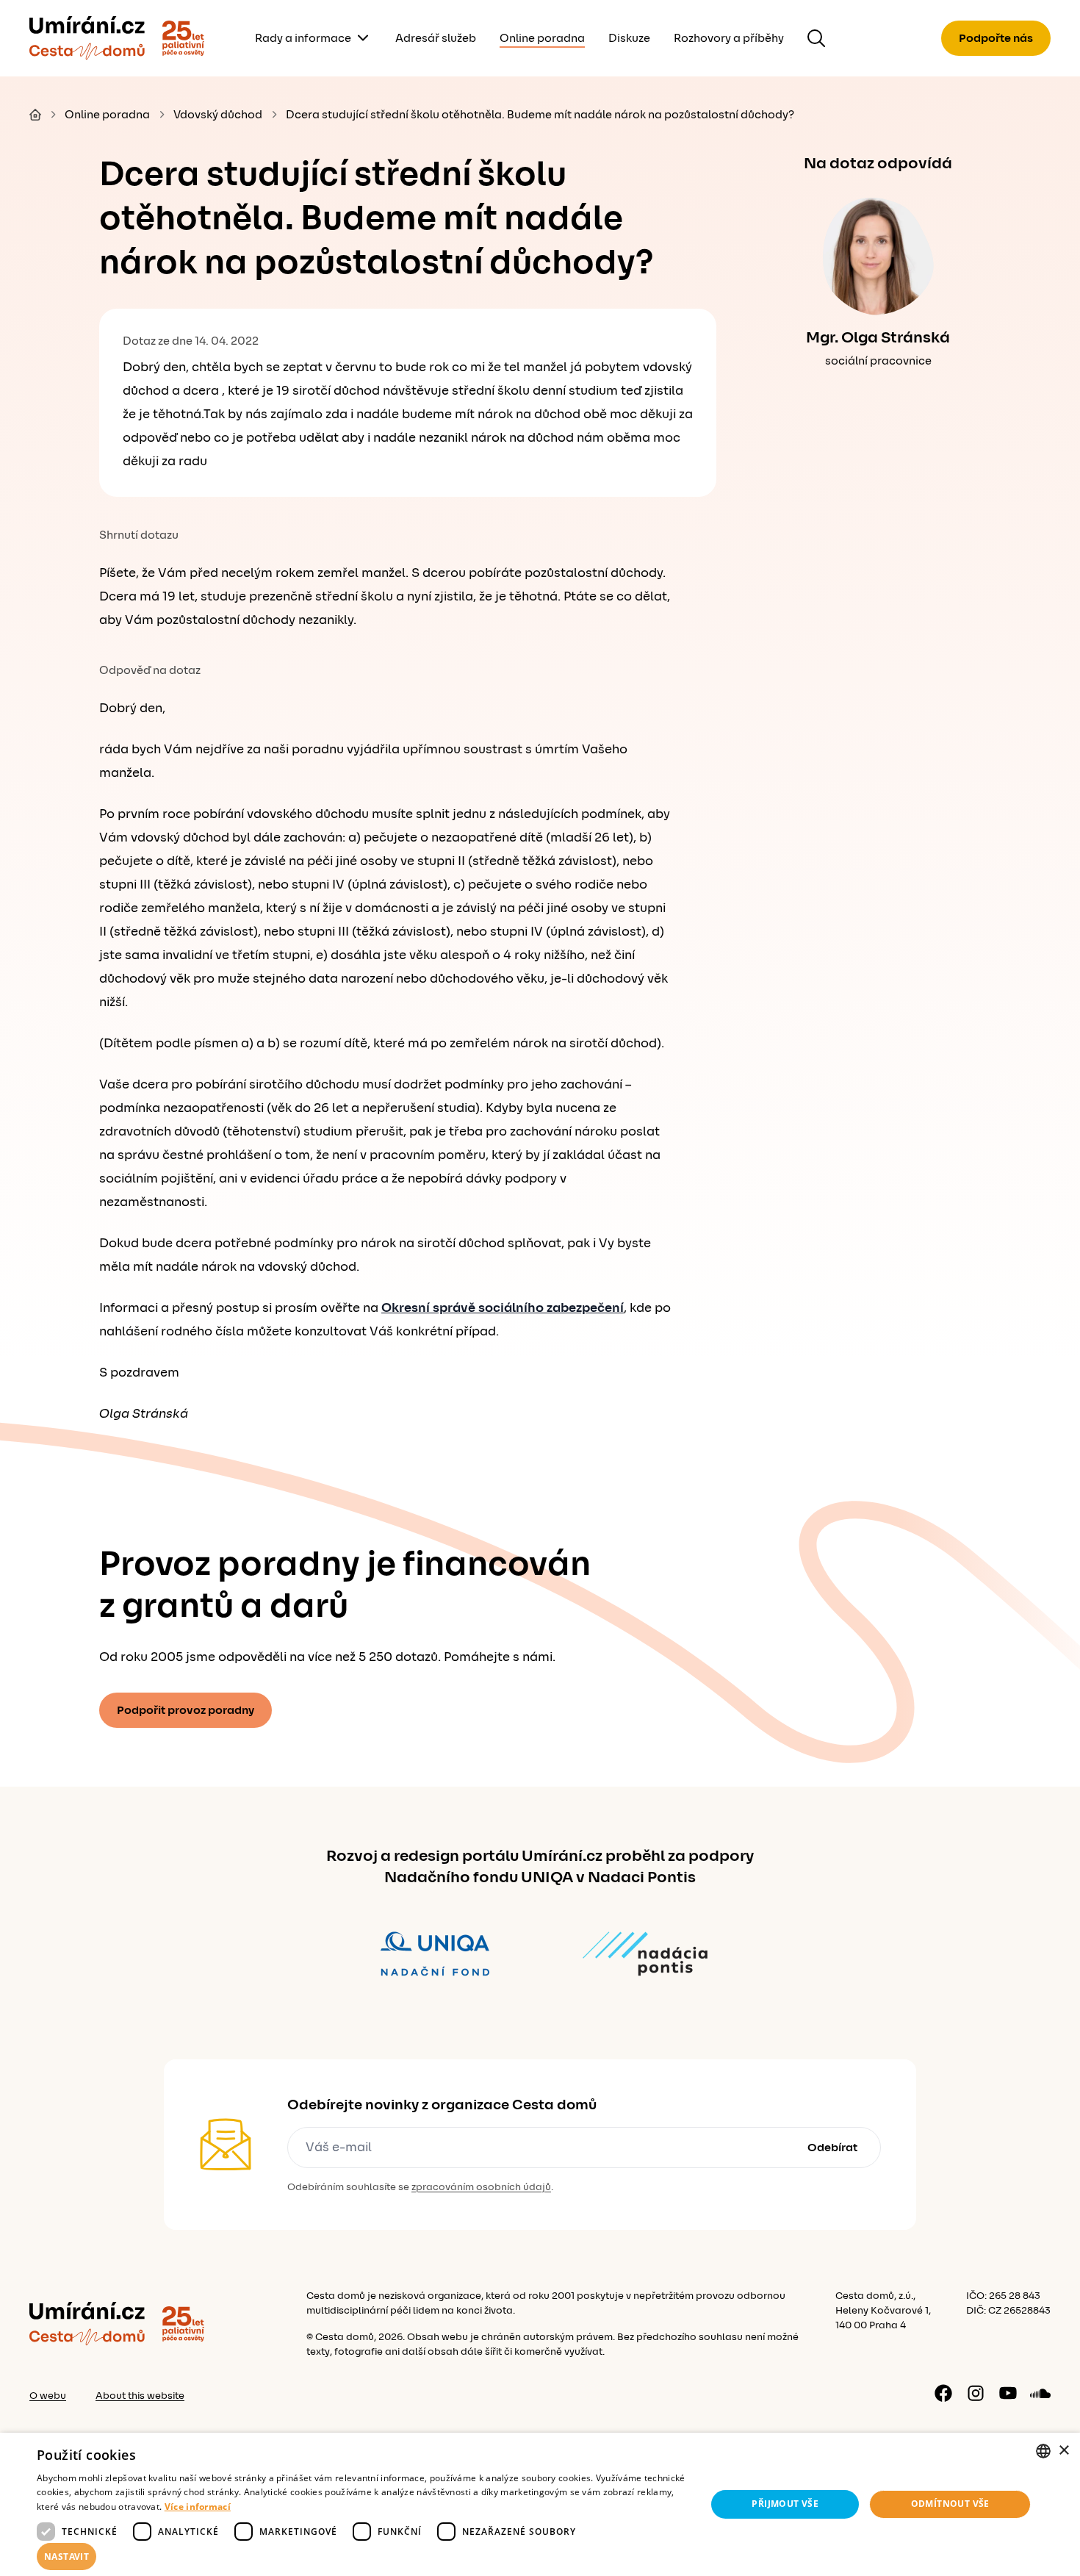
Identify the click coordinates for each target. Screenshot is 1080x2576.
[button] (361, 2557)
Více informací (198, 2507)
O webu (48, 2396)
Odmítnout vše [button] (950, 2504)
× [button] (1063, 2451)
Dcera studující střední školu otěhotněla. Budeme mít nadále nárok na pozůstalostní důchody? (540, 115)
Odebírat (832, 2148)
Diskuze (629, 38)
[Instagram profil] (976, 2393)
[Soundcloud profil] (1040, 2393)
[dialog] (540, 2504)
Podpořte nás (996, 38)
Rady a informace (303, 38)
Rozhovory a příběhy (729, 38)
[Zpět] (87, 38)
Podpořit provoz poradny (186, 1710)
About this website (140, 2396)
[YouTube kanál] (1008, 2393)
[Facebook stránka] (943, 2393)
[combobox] (1043, 2451)
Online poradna (542, 38)
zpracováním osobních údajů (481, 2187)
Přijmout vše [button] (785, 2504)
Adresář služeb (436, 38)
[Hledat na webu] (816, 38)
